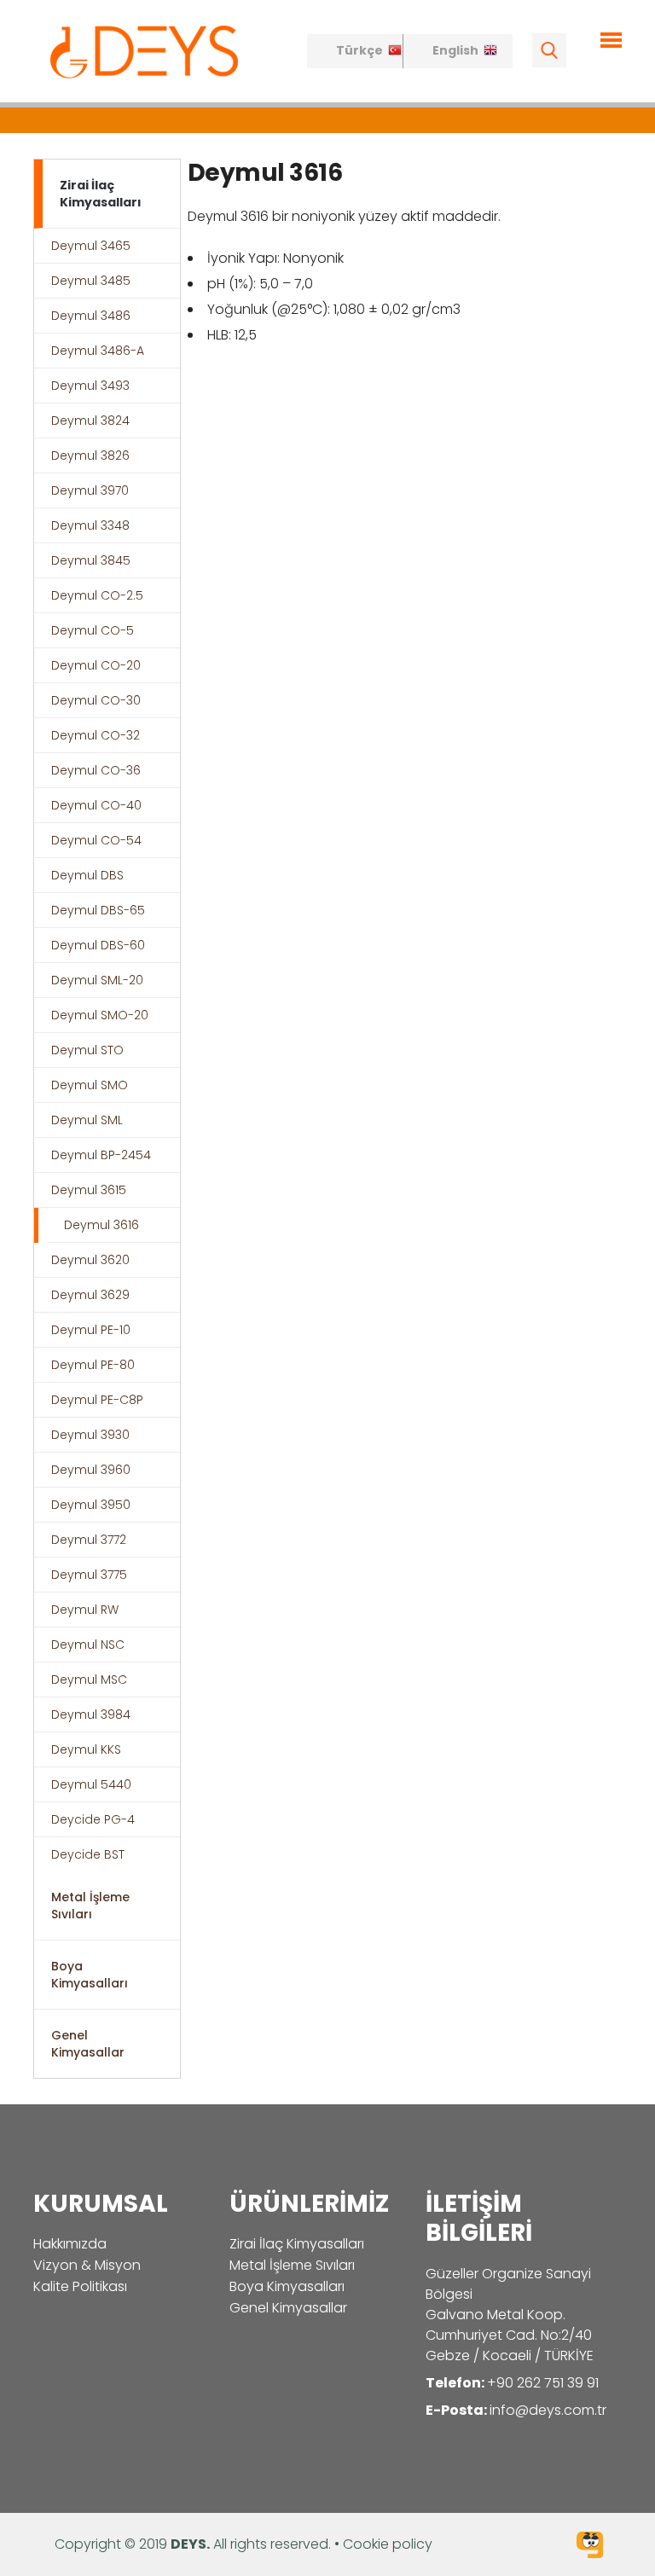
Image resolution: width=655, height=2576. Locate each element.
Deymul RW (85, 1610)
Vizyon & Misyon (87, 2265)
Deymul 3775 (89, 1575)
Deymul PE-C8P (97, 1400)
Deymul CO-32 (96, 735)
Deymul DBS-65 (98, 910)
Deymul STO (87, 1050)
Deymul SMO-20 (100, 1015)
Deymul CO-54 (96, 840)
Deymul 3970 (90, 490)
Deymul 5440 (91, 1784)
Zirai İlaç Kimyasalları (101, 194)
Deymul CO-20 (96, 665)
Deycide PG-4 (93, 1819)
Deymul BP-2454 (101, 1155)
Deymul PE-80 (93, 1365)
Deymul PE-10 (91, 1330)
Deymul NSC (88, 1645)
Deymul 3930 (90, 1435)
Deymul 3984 (91, 1714)
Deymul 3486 (91, 316)
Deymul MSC (89, 1680)
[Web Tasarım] (590, 2547)
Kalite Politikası (80, 2286)
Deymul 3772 (89, 1540)
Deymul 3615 (89, 1190)
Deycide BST (88, 1854)
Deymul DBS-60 (98, 945)
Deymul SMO (90, 1085)
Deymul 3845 (91, 560)
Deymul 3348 (90, 525)
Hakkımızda (70, 2244)
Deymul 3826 (90, 455)
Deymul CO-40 (96, 805)
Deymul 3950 (91, 1505)
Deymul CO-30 (96, 700)
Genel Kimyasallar (88, 2044)
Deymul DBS (87, 875)
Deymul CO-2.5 (97, 595)
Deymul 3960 (91, 1470)
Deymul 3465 (91, 246)
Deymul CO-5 (93, 630)
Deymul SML (87, 1120)
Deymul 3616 (101, 1225)
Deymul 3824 (90, 421)
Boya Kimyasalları (90, 1975)
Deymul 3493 (90, 386)
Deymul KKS (86, 1749)
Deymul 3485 (91, 281)
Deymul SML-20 (97, 980)
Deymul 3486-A (98, 351)
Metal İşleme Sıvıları (90, 1906)
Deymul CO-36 (96, 770)
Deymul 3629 (90, 1295)
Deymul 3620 (90, 1260)
